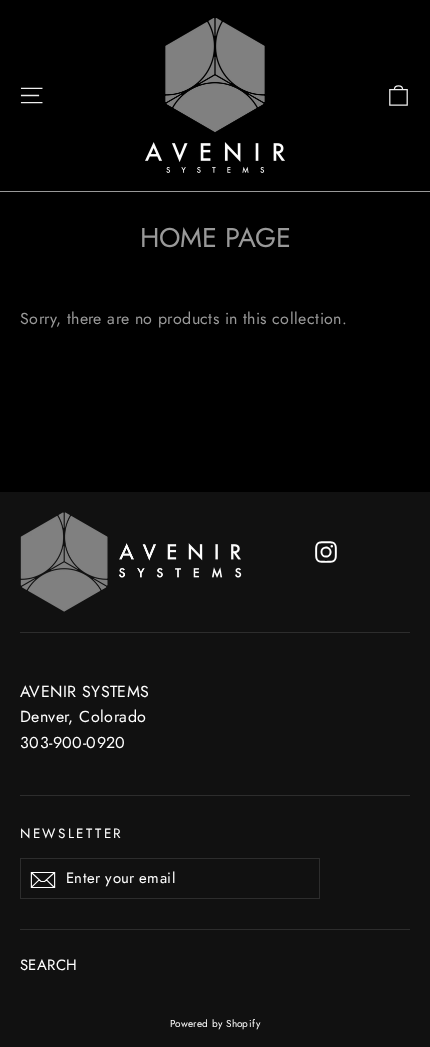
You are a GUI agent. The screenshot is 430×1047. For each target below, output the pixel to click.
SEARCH (48, 965)
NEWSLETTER (72, 833)
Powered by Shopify (215, 1023)
